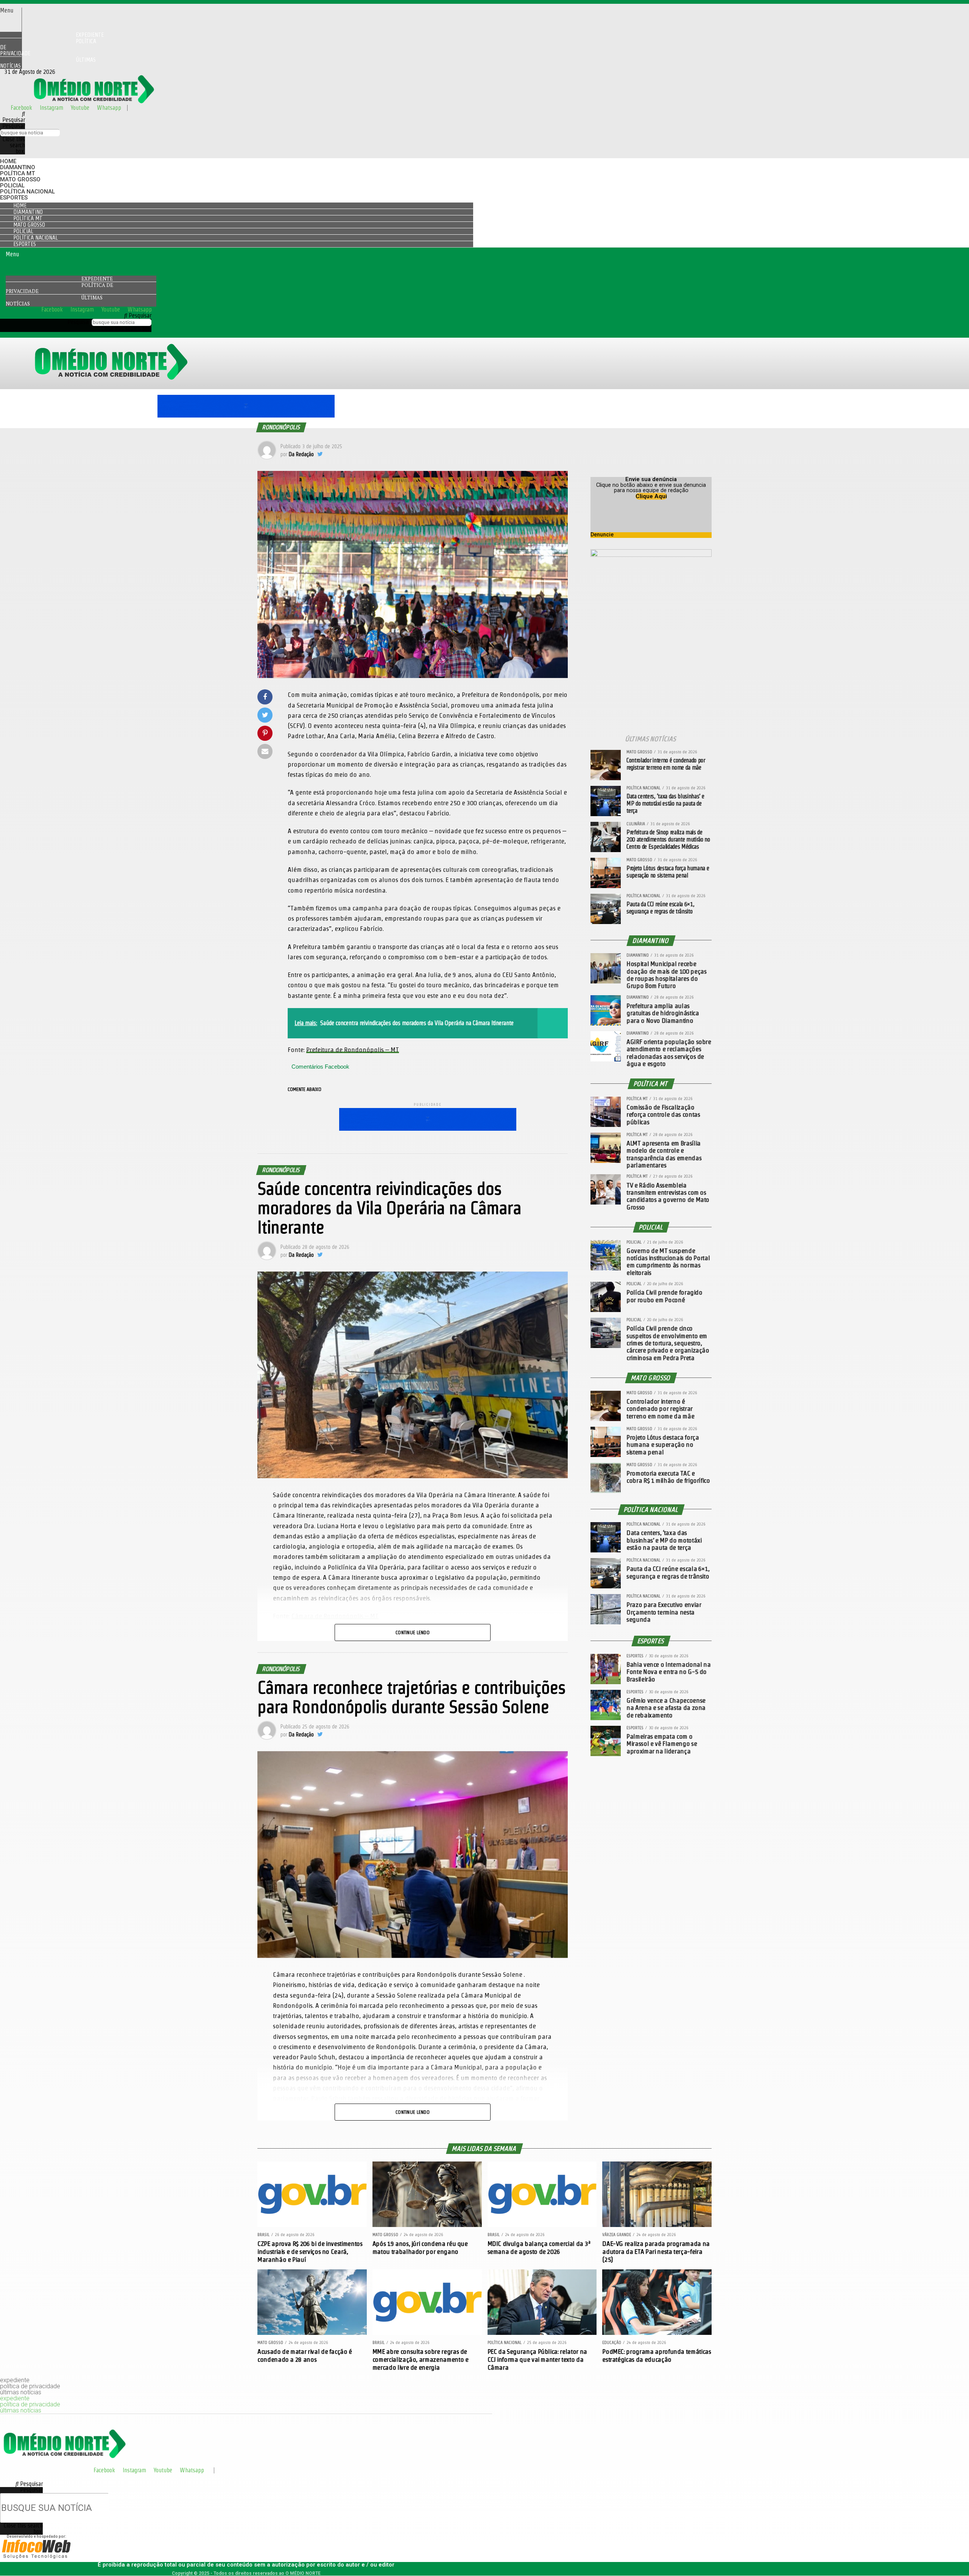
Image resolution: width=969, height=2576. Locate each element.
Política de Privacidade (48, 47)
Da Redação (301, 454)
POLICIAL (12, 185)
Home (8, 161)
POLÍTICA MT (17, 173)
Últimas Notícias (48, 63)
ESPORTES (14, 198)
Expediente (97, 279)
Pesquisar (14, 126)
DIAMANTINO (18, 167)
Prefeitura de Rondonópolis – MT (353, 1050)
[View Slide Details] (246, 415)
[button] (11, 11)
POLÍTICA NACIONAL (27, 192)
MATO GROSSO (20, 179)
